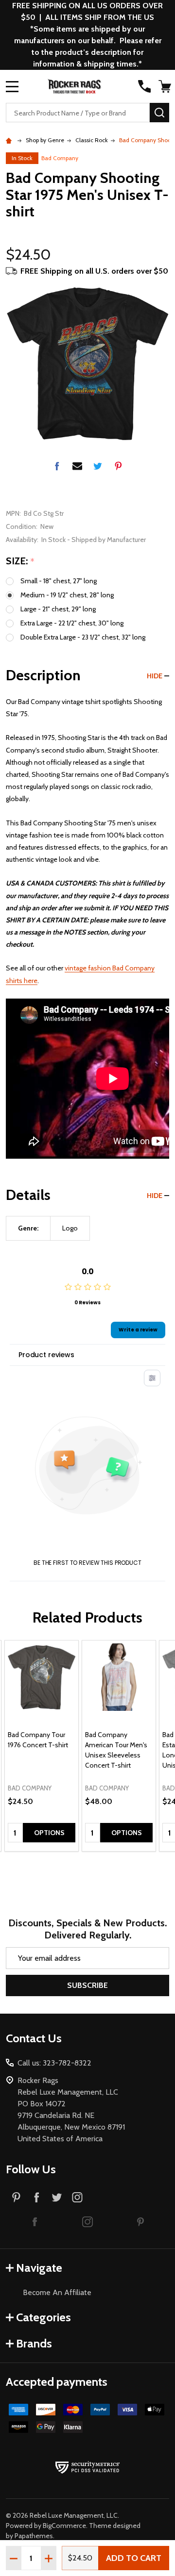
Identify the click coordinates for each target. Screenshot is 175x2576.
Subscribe (87, 1985)
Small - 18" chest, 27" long (59, 581)
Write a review (138, 1330)
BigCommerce (64, 2526)
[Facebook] (57, 466)
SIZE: (20, 561)
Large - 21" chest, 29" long (58, 609)
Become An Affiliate (57, 2292)
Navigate (39, 2268)
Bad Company (60, 158)
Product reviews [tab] (46, 1355)
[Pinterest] (118, 466)
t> (87, 1288)
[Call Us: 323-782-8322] (144, 86)
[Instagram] (77, 2197)
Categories (44, 2317)
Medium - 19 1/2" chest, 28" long (67, 595)
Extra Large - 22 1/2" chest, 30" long (72, 623)
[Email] (77, 466)
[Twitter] (98, 466)
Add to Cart (134, 2558)
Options (49, 1833)
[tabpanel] (42, 1746)
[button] (35, 2221)
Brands (34, 2343)
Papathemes (34, 2536)
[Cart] (165, 86)
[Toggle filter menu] (152, 1378)
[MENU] (12, 86)
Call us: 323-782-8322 (54, 2063)
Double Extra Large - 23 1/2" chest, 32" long (83, 637)
